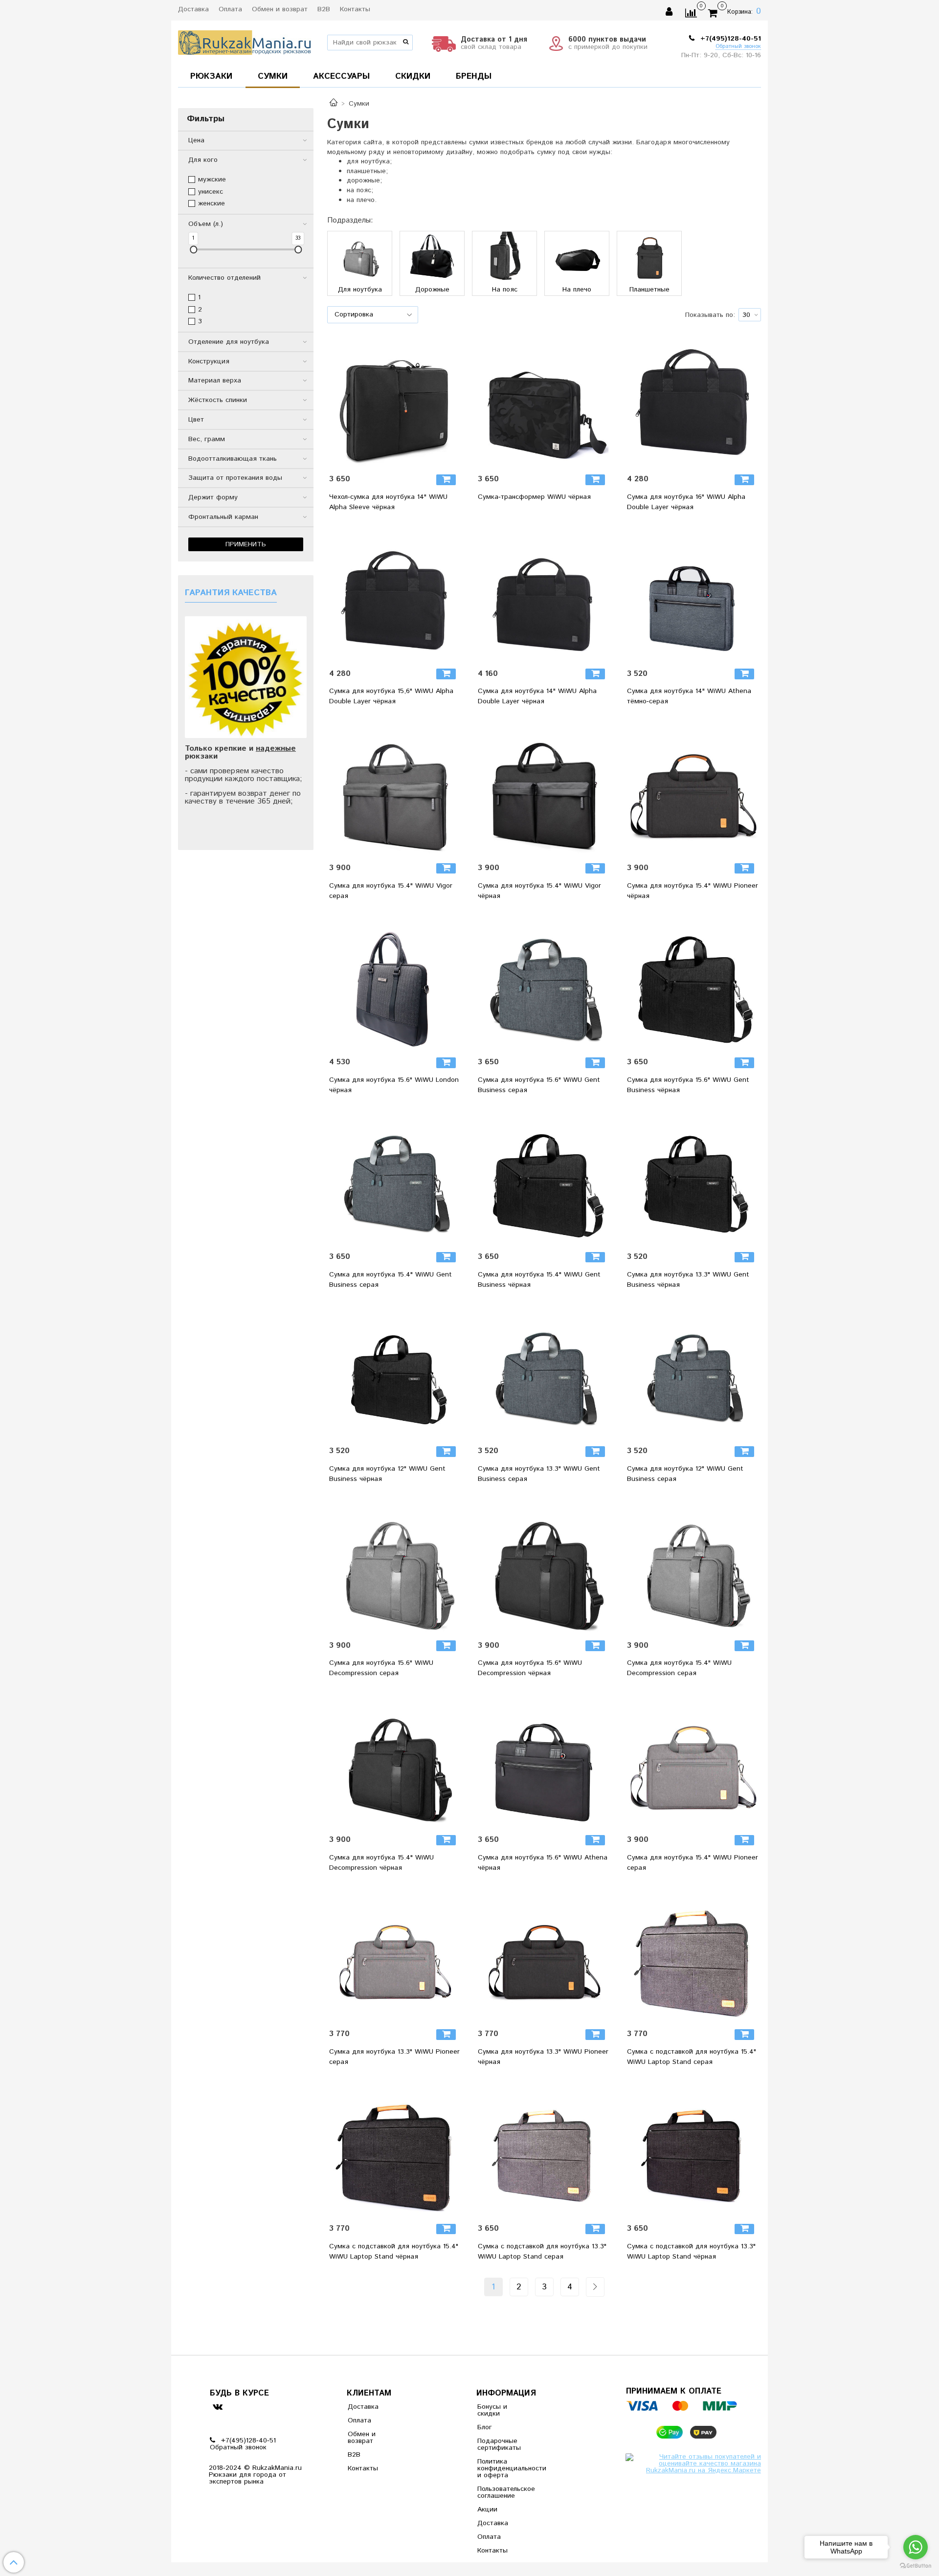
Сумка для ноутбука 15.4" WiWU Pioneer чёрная (693, 891)
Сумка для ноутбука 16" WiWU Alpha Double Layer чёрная (686, 502)
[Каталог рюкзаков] (334, 104)
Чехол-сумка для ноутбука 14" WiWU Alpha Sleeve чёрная (388, 502)
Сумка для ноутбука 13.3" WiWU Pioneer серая (394, 2057)
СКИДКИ (413, 76)
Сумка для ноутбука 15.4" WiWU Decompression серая (679, 1668)
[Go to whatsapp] (916, 2547)
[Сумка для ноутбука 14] (544, 596)
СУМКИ (273, 76)
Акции (487, 2509)
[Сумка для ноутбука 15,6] (395, 596)
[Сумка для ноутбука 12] (395, 1373)
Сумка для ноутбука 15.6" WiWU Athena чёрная (543, 1863)
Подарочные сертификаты (499, 2444)
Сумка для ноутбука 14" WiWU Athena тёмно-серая (689, 696)
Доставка (193, 9)
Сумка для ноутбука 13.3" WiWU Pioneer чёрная (543, 2057)
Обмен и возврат (280, 9)
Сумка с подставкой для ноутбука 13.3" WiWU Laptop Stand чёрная (691, 2251)
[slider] (193, 250)
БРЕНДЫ (474, 76)
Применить (246, 544)
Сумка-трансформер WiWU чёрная (534, 497)
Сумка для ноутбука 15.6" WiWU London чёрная (394, 1085)
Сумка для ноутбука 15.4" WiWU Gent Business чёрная (539, 1280)
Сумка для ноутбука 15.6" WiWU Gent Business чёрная (688, 1085)
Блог (485, 2427)
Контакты (355, 9)
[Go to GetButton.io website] (916, 2566)
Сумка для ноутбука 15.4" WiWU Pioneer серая (693, 1863)
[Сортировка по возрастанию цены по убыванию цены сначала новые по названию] (373, 315)
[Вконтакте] (217, 2406)
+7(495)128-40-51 (729, 39)
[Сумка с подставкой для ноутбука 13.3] (544, 2150)
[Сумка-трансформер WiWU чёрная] (544, 402)
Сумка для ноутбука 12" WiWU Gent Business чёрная (387, 1474)
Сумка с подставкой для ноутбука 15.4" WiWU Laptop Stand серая (692, 2057)
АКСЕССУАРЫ (341, 76)
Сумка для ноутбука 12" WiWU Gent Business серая (685, 1474)
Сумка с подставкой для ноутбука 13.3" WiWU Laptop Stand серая (542, 2251)
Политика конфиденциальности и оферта (501, 2468)
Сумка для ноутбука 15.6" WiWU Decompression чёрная (530, 1668)
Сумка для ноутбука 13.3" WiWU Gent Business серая (539, 1474)
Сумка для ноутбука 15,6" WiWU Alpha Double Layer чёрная (391, 696)
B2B (324, 9)
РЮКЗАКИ (211, 76)
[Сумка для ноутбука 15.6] (395, 985)
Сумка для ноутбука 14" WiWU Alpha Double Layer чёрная (537, 696)
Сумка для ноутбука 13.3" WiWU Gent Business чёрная (688, 1280)
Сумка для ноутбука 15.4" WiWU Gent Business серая (391, 1280)
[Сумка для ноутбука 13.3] (693, 1179)
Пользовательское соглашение (501, 2492)
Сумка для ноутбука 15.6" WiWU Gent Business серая (539, 1085)
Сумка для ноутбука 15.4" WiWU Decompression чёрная (381, 1863)
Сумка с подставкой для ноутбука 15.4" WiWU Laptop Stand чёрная (394, 2251)
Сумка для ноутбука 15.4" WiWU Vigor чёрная (539, 891)
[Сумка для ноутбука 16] (693, 402)
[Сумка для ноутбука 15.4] (395, 790)
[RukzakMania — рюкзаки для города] (245, 41)
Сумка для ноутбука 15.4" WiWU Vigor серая (391, 891)
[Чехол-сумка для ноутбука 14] (395, 402)
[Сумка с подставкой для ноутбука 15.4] (693, 1956)
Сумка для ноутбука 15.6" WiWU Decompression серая (381, 1668)
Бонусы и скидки (492, 2410)
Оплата (230, 9)
